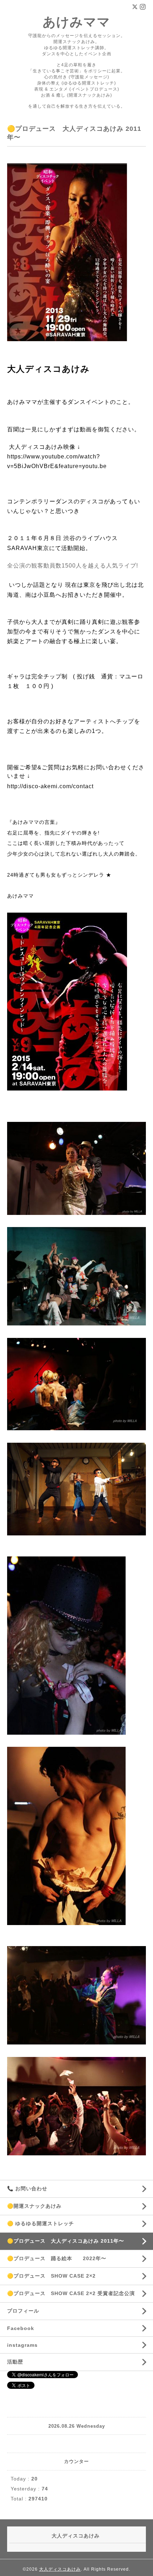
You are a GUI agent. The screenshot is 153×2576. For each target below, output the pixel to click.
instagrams (22, 2345)
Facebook (21, 2328)
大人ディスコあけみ (60, 2569)
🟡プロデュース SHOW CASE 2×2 (51, 2276)
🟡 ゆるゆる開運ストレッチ (43, 2223)
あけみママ (76, 22)
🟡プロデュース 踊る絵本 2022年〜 (57, 2258)
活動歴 (15, 2362)
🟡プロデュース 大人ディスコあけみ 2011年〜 (66, 2241)
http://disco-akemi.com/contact (50, 786)
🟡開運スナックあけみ (37, 2206)
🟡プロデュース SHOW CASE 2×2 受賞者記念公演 (71, 2293)
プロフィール (23, 2311)
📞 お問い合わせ (27, 2188)
